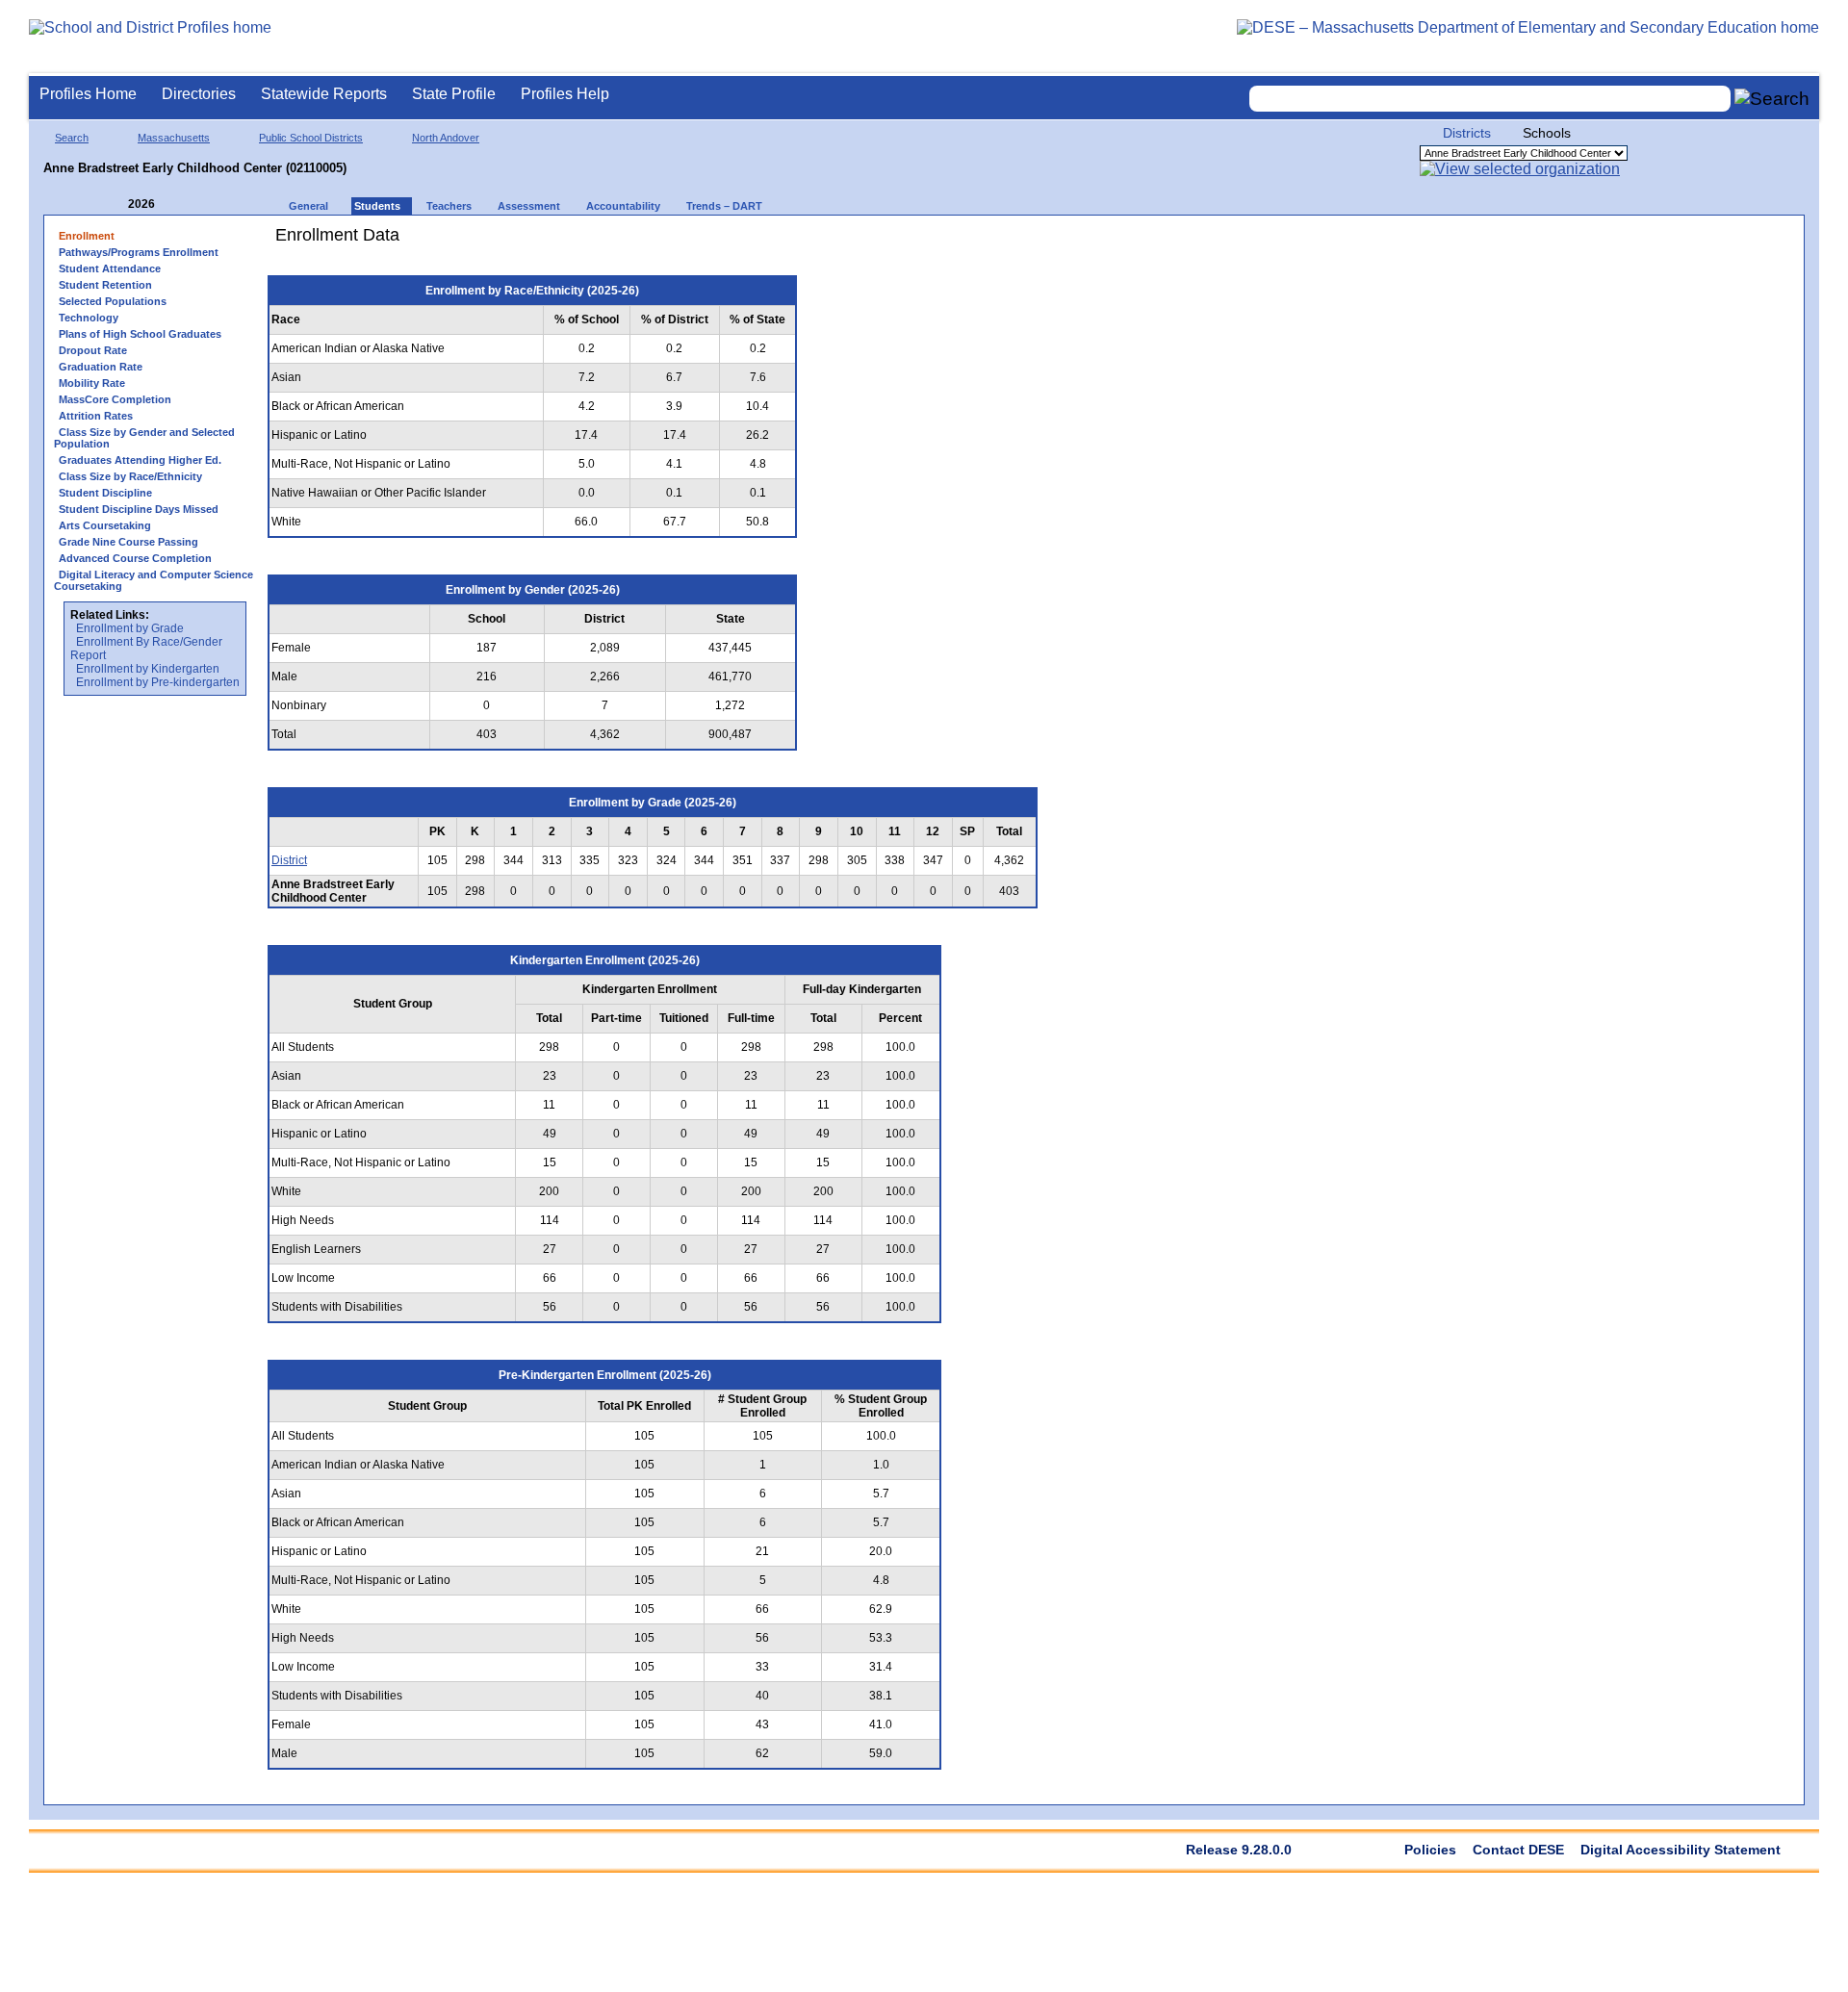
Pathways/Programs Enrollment (139, 252)
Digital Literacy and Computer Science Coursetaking (154, 580)
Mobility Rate (92, 383)
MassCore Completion (115, 399)
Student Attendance (110, 268)
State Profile (454, 94)
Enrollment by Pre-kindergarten (158, 682)
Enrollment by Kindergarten (148, 669)
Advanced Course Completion (135, 558)
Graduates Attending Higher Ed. (140, 460)
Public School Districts (311, 138)
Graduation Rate (101, 367)
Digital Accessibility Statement (1681, 1850)
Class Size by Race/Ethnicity (130, 476)
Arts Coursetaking (105, 525)
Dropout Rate (93, 350)
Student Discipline (105, 493)
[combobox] (1490, 99)
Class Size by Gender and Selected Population (144, 438)
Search (72, 138)
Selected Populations (113, 301)
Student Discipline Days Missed (139, 509)
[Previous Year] (115, 204)
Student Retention (105, 285)
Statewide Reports (324, 94)
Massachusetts (174, 138)
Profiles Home (88, 94)
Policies (1430, 1850)
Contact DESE (1518, 1850)
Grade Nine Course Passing (128, 542)
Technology (89, 318)
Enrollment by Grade (130, 628)
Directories (199, 94)
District (289, 860)
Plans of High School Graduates (140, 334)
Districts (1467, 133)
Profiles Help (565, 94)
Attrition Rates (96, 416)
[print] (928, 242)
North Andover (446, 138)
